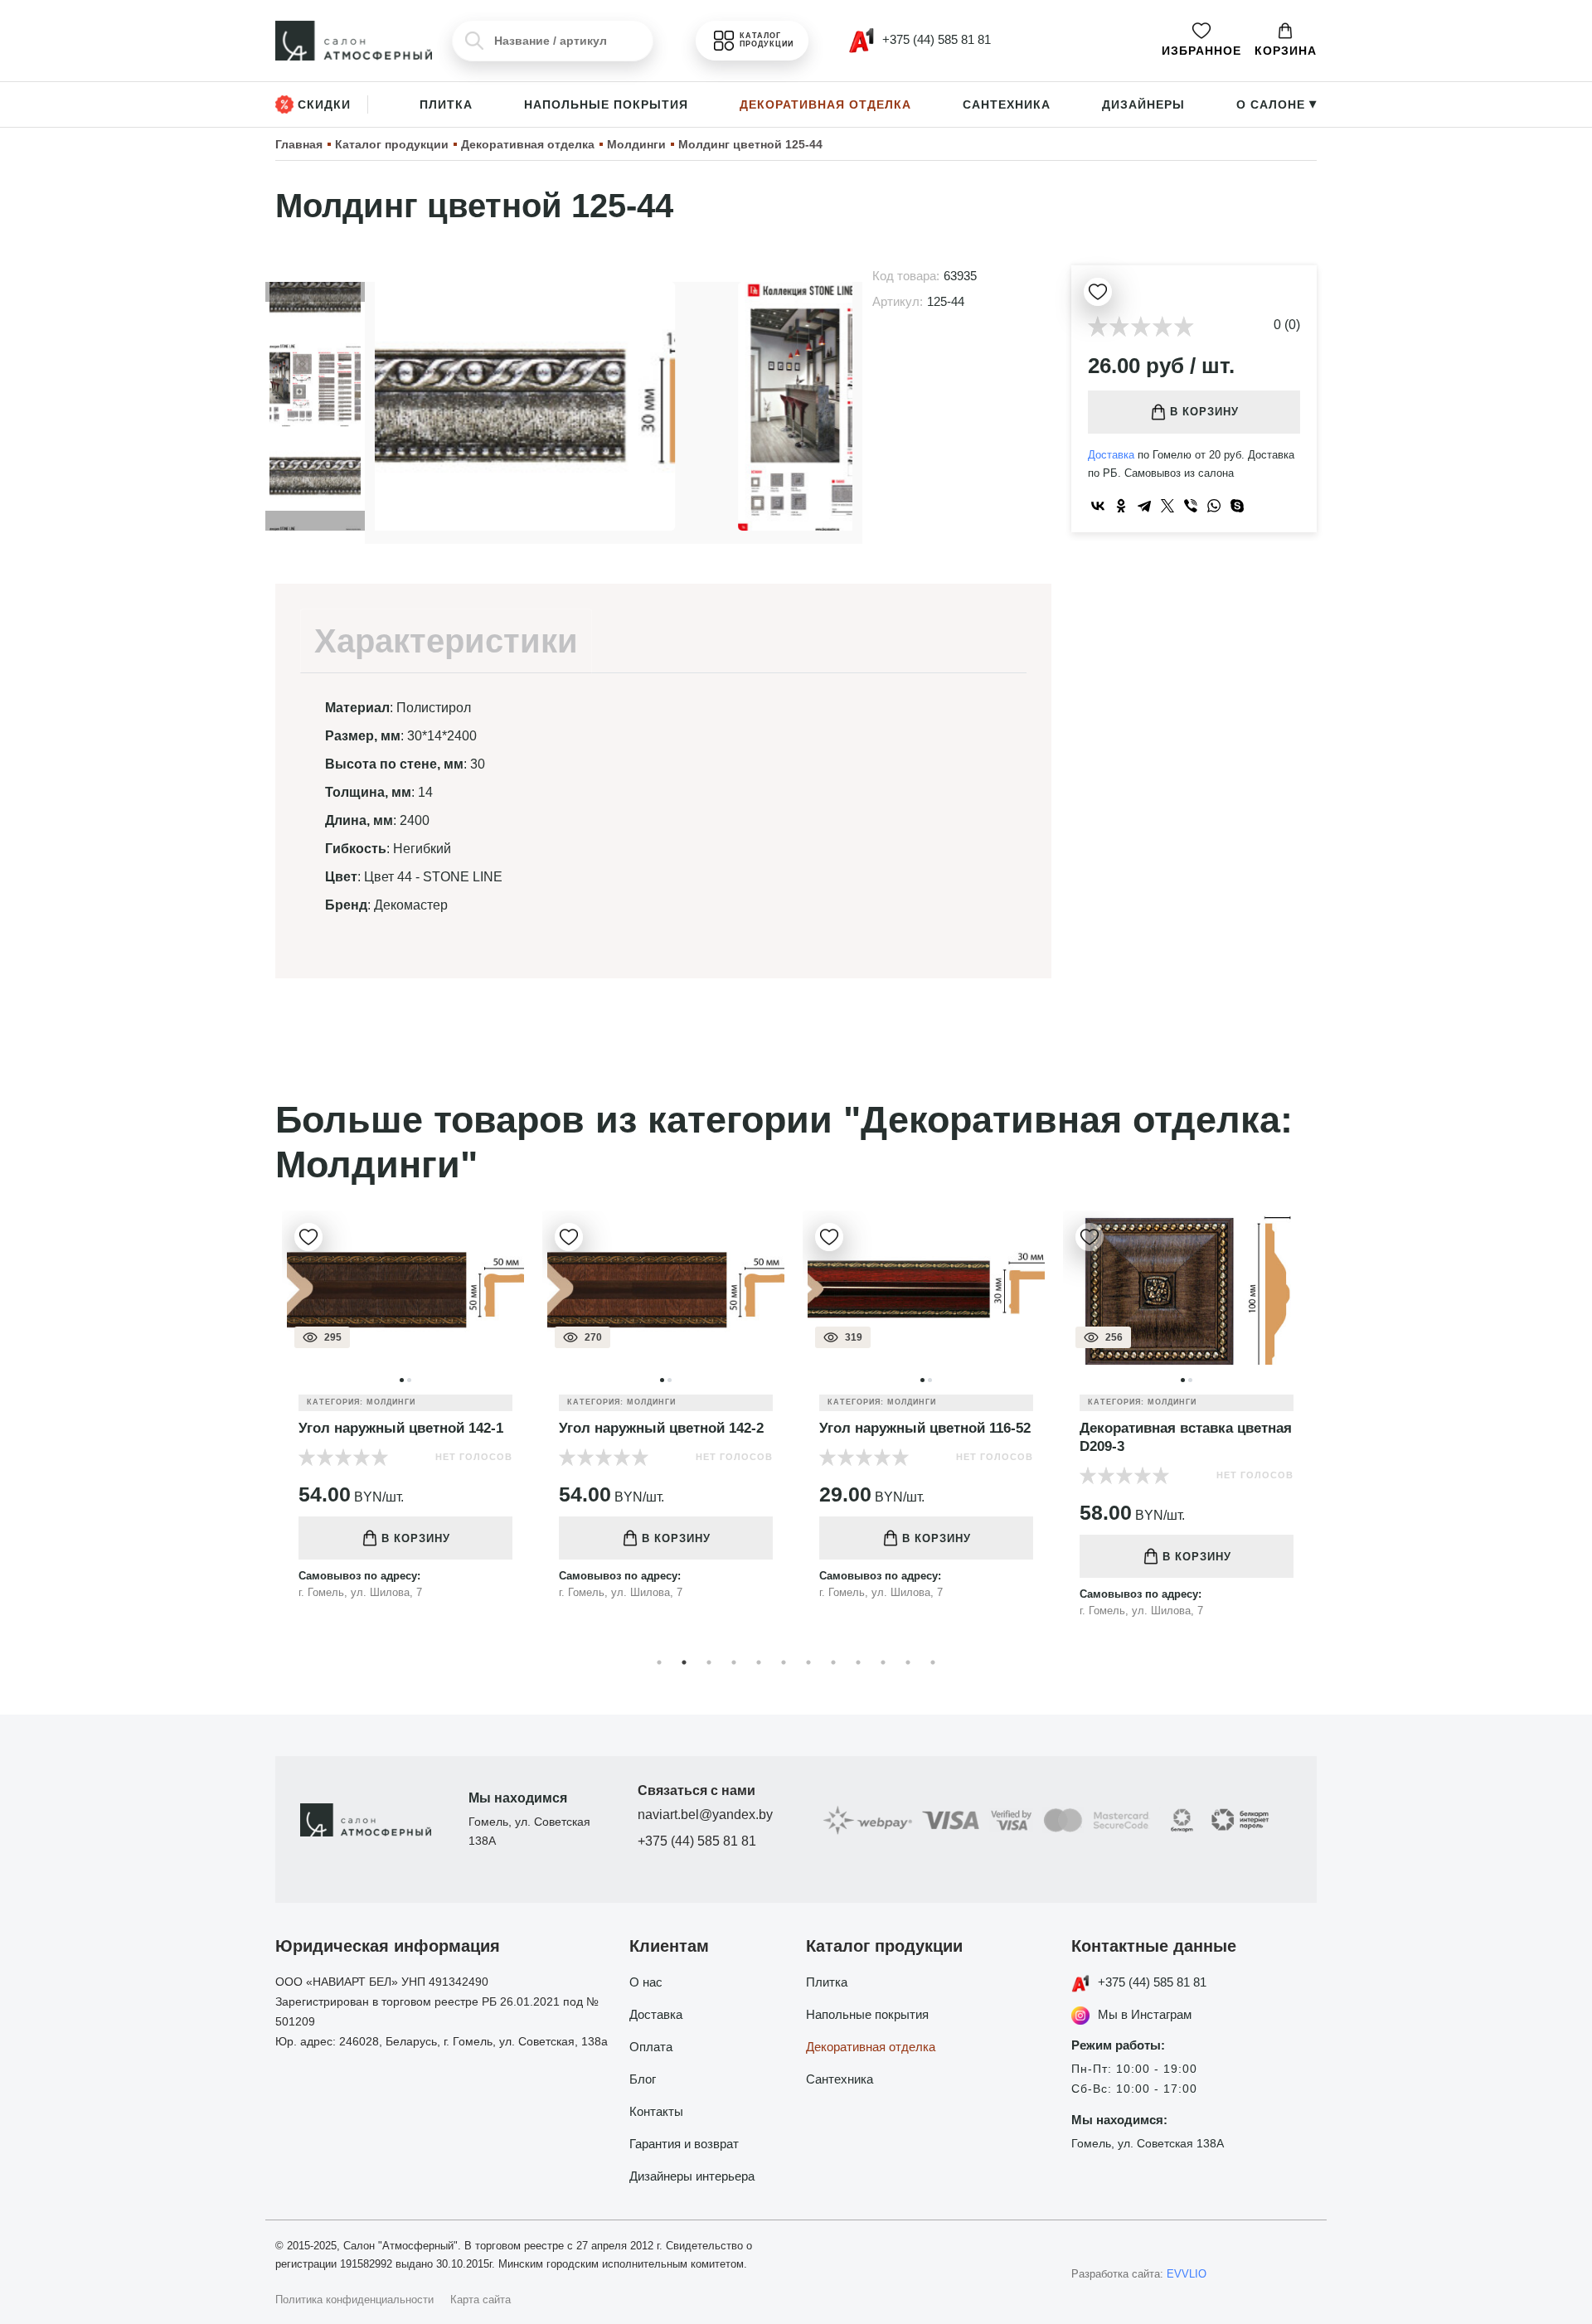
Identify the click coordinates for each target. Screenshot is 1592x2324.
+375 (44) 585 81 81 (697, 1841)
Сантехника (1007, 104)
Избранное (1201, 51)
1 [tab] (659, 1662)
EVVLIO (1187, 2274)
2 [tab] (684, 1662)
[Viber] (1191, 506)
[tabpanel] (532, 1418)
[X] (1167, 506)
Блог (643, 2079)
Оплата (651, 2047)
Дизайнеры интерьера (692, 2176)
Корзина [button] (1286, 51)
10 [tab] (883, 1662)
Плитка (446, 104)
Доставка (1111, 455)
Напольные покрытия (606, 104)
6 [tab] (784, 1662)
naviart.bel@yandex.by (705, 1815)
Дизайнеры (1143, 104)
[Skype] (1237, 506)
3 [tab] (709, 1662)
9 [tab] (858, 1662)
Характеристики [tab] (446, 641)
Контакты (656, 2111)
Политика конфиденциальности (354, 2300)
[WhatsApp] (1214, 506)
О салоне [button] (1277, 104)
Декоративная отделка (825, 104)
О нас (646, 1982)
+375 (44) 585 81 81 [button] (935, 39)
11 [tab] (908, 1662)
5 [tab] (759, 1662)
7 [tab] (808, 1662)
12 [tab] (933, 1662)
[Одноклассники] (1121, 506)
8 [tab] (833, 1662)
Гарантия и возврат (684, 2144)
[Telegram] (1144, 506)
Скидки (324, 104)
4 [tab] (734, 1662)
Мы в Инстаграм (1145, 2014)
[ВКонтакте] (1098, 506)
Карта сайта (481, 2300)
